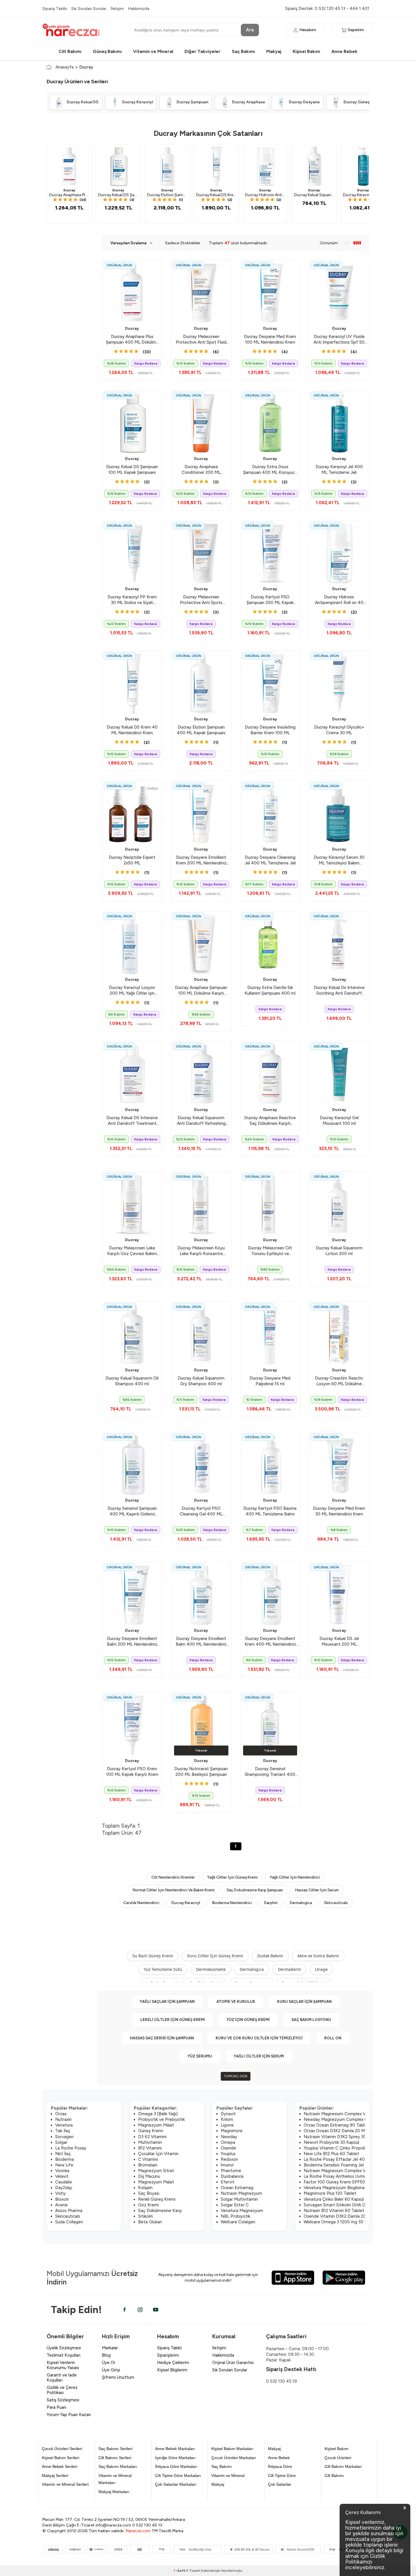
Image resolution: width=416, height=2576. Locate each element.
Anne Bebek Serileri (60, 2466)
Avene (61, 2205)
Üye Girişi (111, 2370)
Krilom (227, 2119)
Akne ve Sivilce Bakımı (318, 1956)
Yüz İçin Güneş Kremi (248, 2020)
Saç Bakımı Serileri (115, 2449)
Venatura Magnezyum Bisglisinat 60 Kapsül (345, 2188)
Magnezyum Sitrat (156, 2171)
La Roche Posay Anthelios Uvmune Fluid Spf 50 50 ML (356, 2176)
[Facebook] (125, 2310)
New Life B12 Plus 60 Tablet (331, 2154)
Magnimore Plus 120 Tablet (330, 2193)
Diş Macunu (149, 2176)
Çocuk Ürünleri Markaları (234, 2458)
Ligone (227, 2125)
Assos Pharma (69, 2211)
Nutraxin (63, 2119)
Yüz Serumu (200, 2056)
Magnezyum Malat (156, 2125)
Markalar (110, 2348)
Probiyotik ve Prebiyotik (161, 2119)
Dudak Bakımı (270, 1956)
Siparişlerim (168, 2355)
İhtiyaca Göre (280, 2466)
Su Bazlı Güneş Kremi (153, 1956)
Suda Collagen (69, 2222)
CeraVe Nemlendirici (141, 1903)
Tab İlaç (63, 2131)
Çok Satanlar (280, 2484)
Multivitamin (150, 2142)
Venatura (64, 2125)
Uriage (321, 1969)
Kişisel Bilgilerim (172, 2370)
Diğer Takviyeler (202, 51)
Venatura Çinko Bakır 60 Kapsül (334, 2199)
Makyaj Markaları (114, 2492)
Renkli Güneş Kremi (157, 2199)
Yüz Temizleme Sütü (163, 1969)
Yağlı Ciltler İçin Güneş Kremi (232, 1877)
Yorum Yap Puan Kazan (69, 2415)
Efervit (228, 2182)
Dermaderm (289, 1969)
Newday (229, 2137)
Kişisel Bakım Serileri (61, 2458)
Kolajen (145, 2188)
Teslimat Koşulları (64, 2355)
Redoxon (229, 2159)
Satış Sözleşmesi (63, 2400)
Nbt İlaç (63, 2154)
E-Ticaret (193, 2571)
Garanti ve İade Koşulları (62, 2378)
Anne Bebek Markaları (175, 2449)
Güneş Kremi (151, 2131)
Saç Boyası (149, 2193)
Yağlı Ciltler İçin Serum (259, 2056)
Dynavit (228, 2114)
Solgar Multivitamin (239, 2199)
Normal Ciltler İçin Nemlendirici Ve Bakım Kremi (174, 1890)
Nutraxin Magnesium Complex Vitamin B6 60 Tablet (354, 2114)
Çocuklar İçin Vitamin (158, 2154)
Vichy (60, 2193)
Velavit (62, 2176)
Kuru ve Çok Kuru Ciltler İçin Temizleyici (259, 2038)
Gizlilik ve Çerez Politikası (62, 2390)
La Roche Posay (71, 2148)
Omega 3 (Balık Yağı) (158, 2114)
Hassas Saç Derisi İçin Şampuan (162, 2038)
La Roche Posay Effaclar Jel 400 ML (339, 2159)
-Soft (180, 2571)
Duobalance (232, 2176)
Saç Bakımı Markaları (118, 2466)
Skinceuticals (336, 1903)
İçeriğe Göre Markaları (175, 2458)
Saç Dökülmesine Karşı (160, 2211)
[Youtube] (156, 2310)
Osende (228, 2148)
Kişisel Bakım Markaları (232, 2449)
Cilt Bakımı (70, 51)
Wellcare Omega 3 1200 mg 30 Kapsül (340, 2222)
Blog (106, 2355)
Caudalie (64, 2182)
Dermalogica (301, 1903)
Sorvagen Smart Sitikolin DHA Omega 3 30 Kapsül (352, 2205)
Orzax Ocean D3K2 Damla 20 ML (335, 2131)
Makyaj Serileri (55, 2476)
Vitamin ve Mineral (153, 51)
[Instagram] (140, 2310)
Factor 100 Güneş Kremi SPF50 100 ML (342, 2182)
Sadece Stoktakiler (183, 243)
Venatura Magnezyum (242, 2211)
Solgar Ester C (235, 2205)
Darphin (271, 1903)
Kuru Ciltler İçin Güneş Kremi (215, 1956)
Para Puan (56, 2407)
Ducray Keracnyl (186, 1903)
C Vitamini (148, 2159)
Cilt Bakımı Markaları (343, 2466)
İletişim (117, 8)
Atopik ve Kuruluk (236, 2002)
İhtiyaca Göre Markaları (176, 2466)
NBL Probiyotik (235, 2216)
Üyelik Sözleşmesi (64, 2348)
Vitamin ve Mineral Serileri (65, 2484)
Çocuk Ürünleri (338, 2458)
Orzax (61, 2114)
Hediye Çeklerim (173, 2363)
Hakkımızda (139, 8)
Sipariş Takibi (55, 8)
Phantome (231, 2171)
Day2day (64, 2188)
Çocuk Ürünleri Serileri (62, 2449)
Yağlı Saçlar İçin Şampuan (167, 2002)
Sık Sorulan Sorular (89, 8)
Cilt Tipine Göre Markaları (178, 2476)
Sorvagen (64, 2137)
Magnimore (232, 2131)
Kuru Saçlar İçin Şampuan (304, 2002)
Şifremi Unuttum (118, 2377)
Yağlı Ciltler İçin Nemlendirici (295, 1877)
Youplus (228, 2154)
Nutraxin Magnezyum (241, 2193)
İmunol (227, 2165)
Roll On (333, 2038)
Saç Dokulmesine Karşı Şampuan (255, 1890)
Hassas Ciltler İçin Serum (317, 1890)
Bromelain (148, 2165)
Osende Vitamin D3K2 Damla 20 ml (338, 2216)
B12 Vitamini (150, 2148)
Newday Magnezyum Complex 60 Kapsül (344, 2119)
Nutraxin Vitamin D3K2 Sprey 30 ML (338, 2137)
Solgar (61, 2142)
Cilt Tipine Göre (282, 2476)
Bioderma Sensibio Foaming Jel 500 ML (342, 2165)
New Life (64, 2165)
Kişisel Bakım (306, 51)
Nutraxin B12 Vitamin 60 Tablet (334, 2211)
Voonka (62, 2171)
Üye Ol (108, 2363)
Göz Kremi (148, 2205)
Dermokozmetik (211, 1969)
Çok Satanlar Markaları (176, 2484)
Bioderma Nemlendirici (232, 1903)
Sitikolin (145, 2216)
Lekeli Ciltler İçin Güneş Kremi (173, 2020)
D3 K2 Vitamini (152, 2137)
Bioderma (65, 2159)
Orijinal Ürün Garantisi (233, 2363)
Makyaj (274, 51)
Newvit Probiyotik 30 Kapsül (331, 2142)
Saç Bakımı (243, 51)
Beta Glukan (150, 2222)
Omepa (228, 2142)
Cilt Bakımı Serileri (115, 2458)
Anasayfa (65, 67)
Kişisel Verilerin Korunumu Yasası (63, 2365)
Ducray (69, 190)
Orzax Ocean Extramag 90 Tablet (336, 2125)
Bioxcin (62, 2199)
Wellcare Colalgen (238, 2222)
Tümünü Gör (236, 2076)
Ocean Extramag (237, 2188)
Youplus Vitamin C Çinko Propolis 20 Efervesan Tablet (356, 2148)
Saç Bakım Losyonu (311, 2020)
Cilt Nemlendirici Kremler (173, 1877)
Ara (250, 30)
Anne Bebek (344, 51)
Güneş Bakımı (107, 51)
